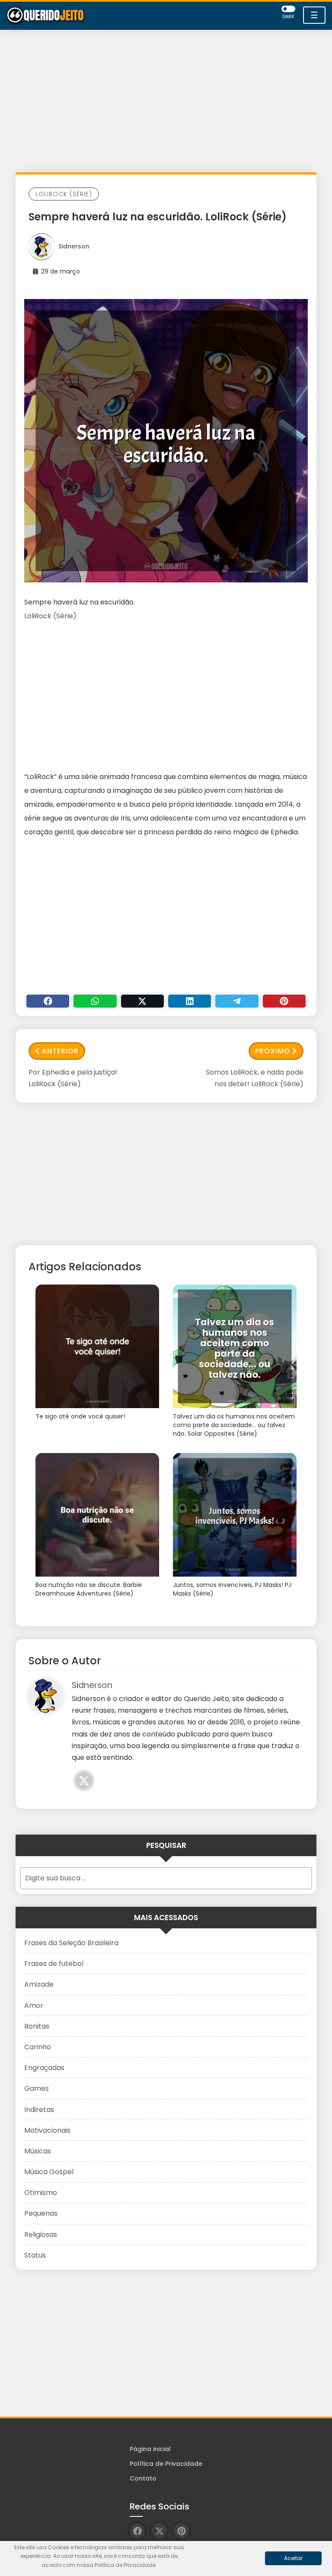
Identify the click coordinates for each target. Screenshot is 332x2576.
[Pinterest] (284, 1001)
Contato (143, 2478)
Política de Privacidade (166, 2464)
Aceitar (293, 2558)
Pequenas (41, 2213)
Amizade (39, 1984)
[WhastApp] (95, 1001)
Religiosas (41, 2234)
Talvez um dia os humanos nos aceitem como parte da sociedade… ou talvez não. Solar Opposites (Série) (234, 1425)
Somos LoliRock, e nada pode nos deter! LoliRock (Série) (255, 1078)
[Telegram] (237, 1001)
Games (37, 2088)
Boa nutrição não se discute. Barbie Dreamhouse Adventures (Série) (89, 1589)
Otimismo (41, 2193)
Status (35, 2255)
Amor (34, 2005)
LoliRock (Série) (64, 194)
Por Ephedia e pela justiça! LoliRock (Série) (73, 1078)
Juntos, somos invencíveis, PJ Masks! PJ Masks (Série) (232, 1589)
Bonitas (37, 2026)
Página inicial (150, 2449)
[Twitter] (142, 1001)
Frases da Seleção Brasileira (71, 1943)
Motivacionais (47, 2130)
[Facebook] (48, 1001)
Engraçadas (44, 2068)
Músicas (38, 2151)
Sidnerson (74, 246)
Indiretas (39, 2110)
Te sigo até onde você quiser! (80, 1417)
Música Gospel (49, 2172)
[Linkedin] (190, 1001)
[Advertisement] (166, 103)
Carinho (38, 2047)
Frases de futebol (54, 1964)
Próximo (273, 1051)
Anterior (60, 1051)
